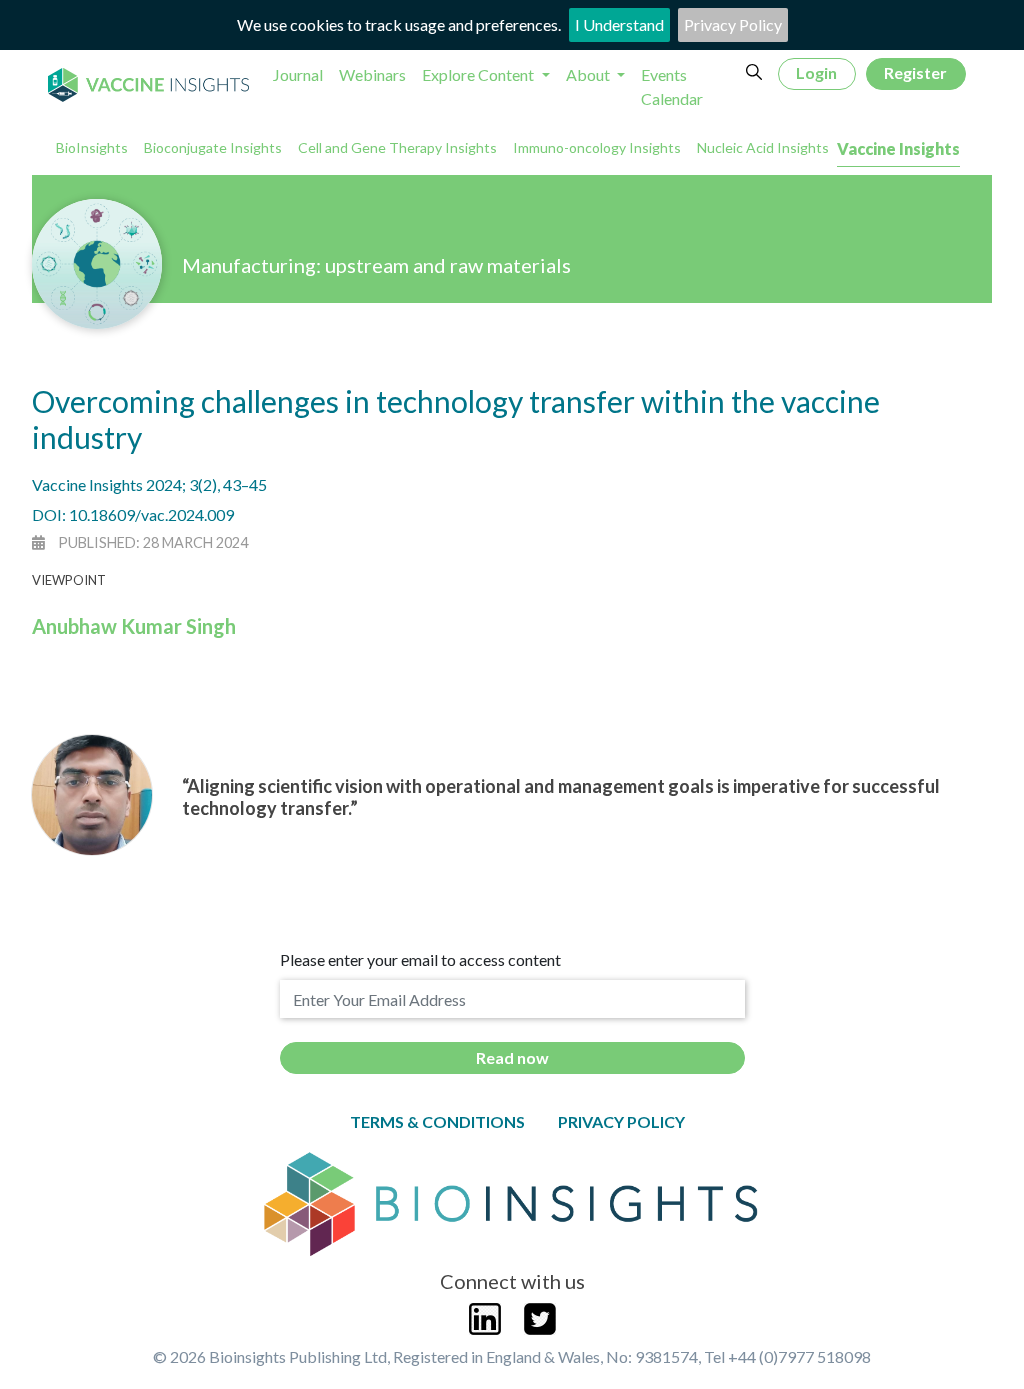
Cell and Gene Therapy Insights (397, 147)
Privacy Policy (733, 24)
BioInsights (92, 147)
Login (816, 72)
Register (915, 72)
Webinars (372, 74)
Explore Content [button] (479, 74)
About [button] (589, 74)
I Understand (619, 24)
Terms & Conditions (437, 1121)
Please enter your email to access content (420, 959)
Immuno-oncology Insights (597, 147)
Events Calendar (672, 86)
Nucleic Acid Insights (763, 147)
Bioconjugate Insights (213, 147)
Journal (298, 74)
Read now (512, 1057)
